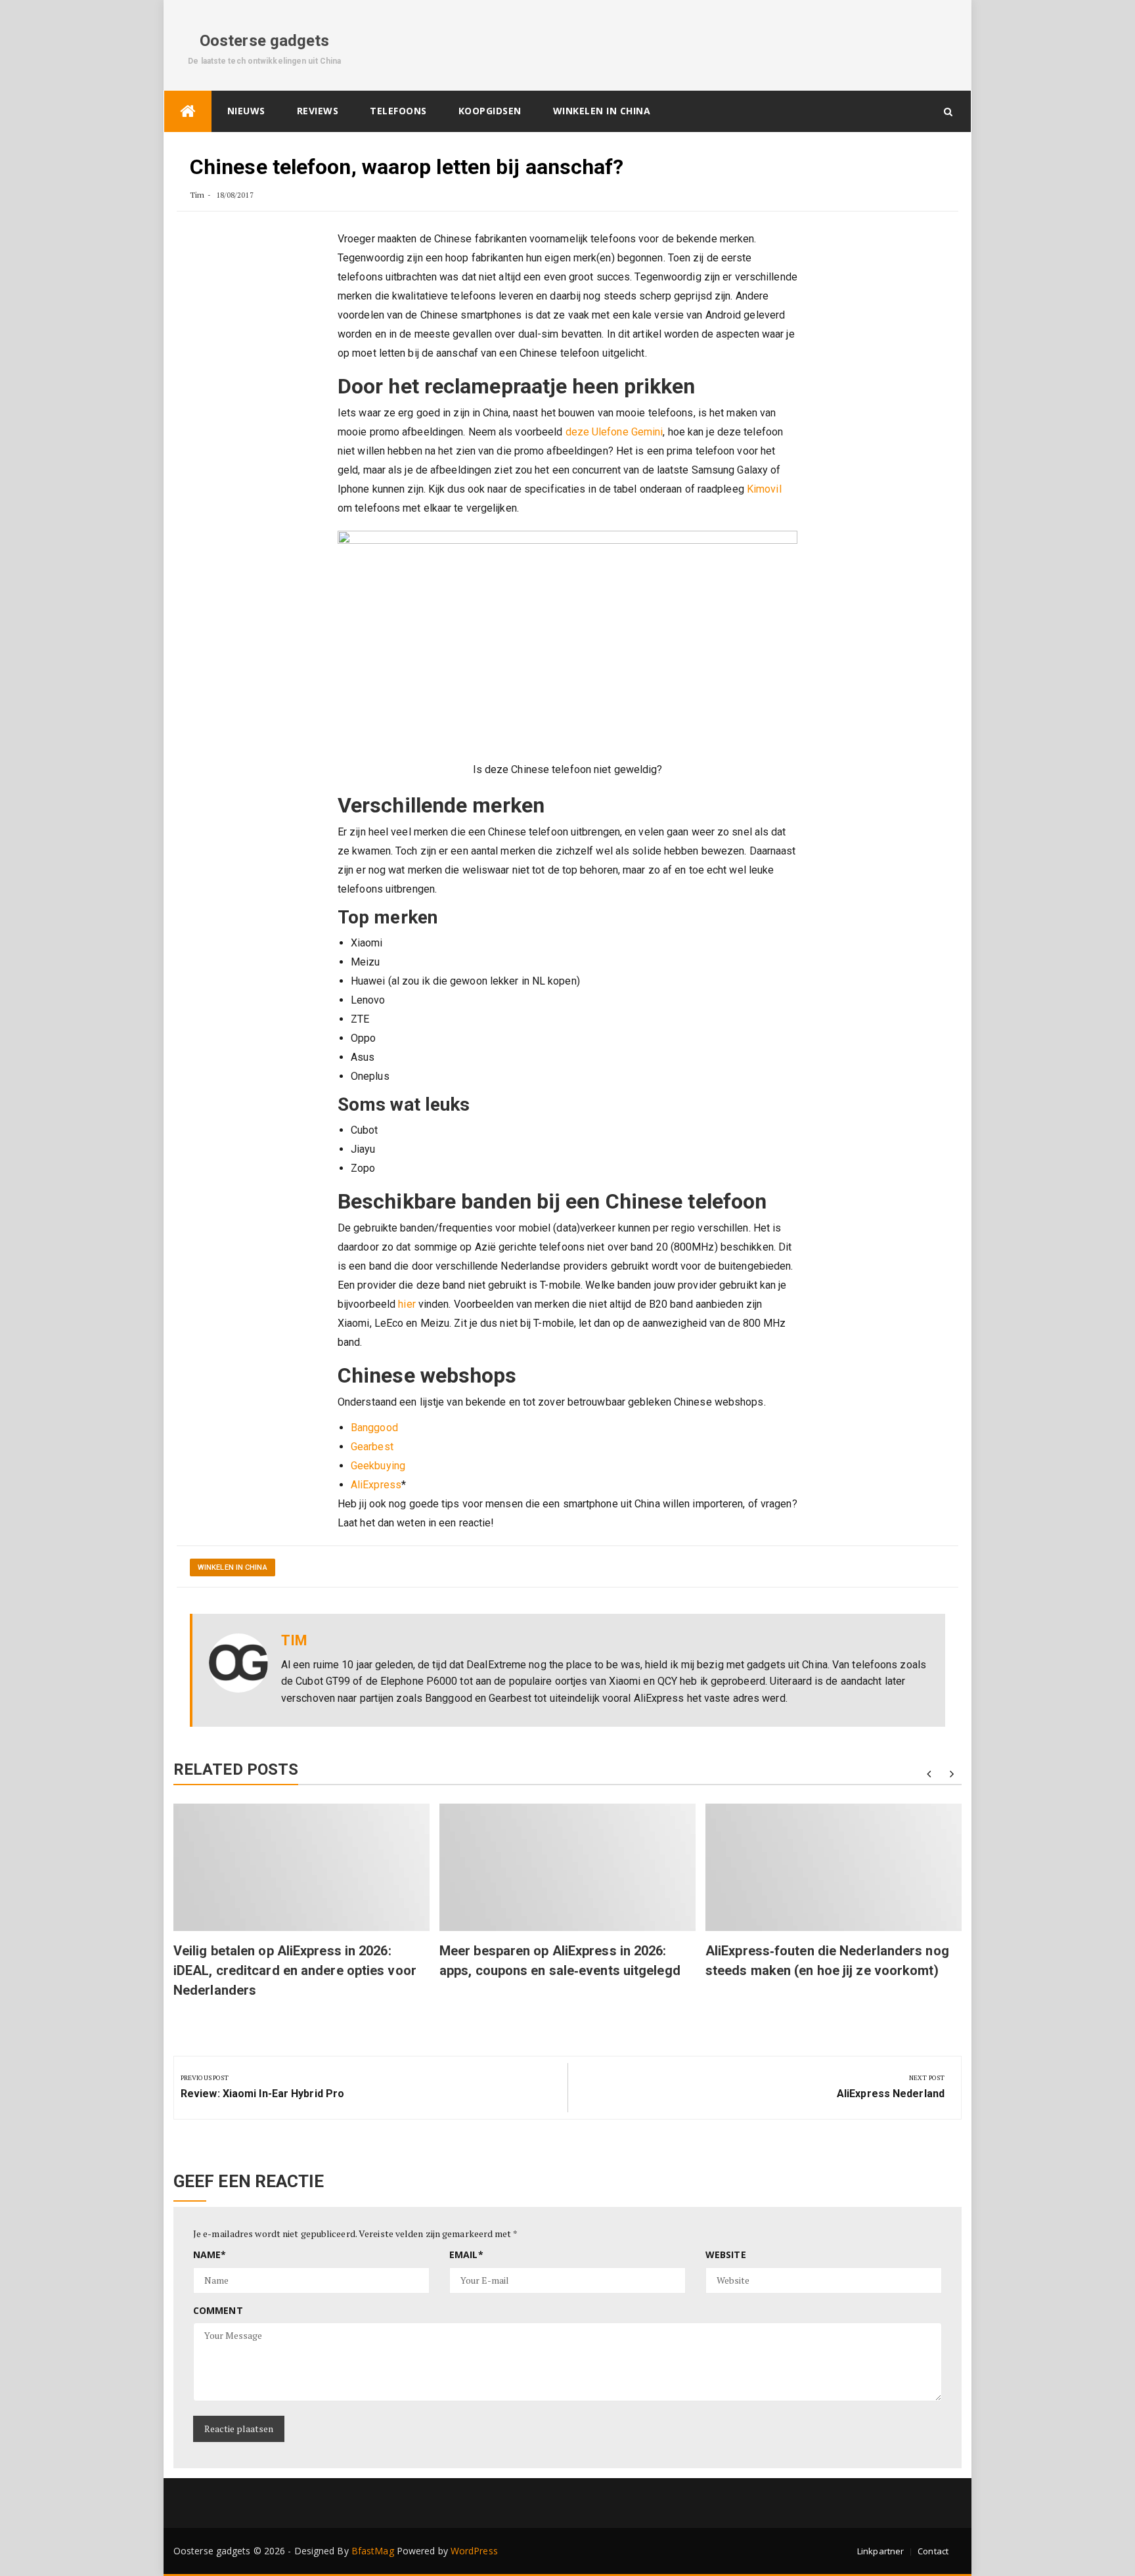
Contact (933, 2551)
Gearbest (372, 1447)
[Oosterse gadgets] (188, 111)
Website (726, 2254)
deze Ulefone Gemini (614, 432)
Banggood (374, 1428)
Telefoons (398, 111)
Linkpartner (880, 2551)
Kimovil (764, 489)
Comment (218, 2310)
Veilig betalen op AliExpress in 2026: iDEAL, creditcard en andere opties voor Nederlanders (295, 1970)
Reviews (318, 111)
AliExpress (376, 1485)
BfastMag (373, 2551)
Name (210, 2254)
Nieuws (246, 111)
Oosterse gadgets (265, 41)
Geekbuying (378, 1466)
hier (407, 1304)
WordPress (474, 2551)
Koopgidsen (490, 111)
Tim (197, 195)
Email (466, 2254)
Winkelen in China (602, 111)
